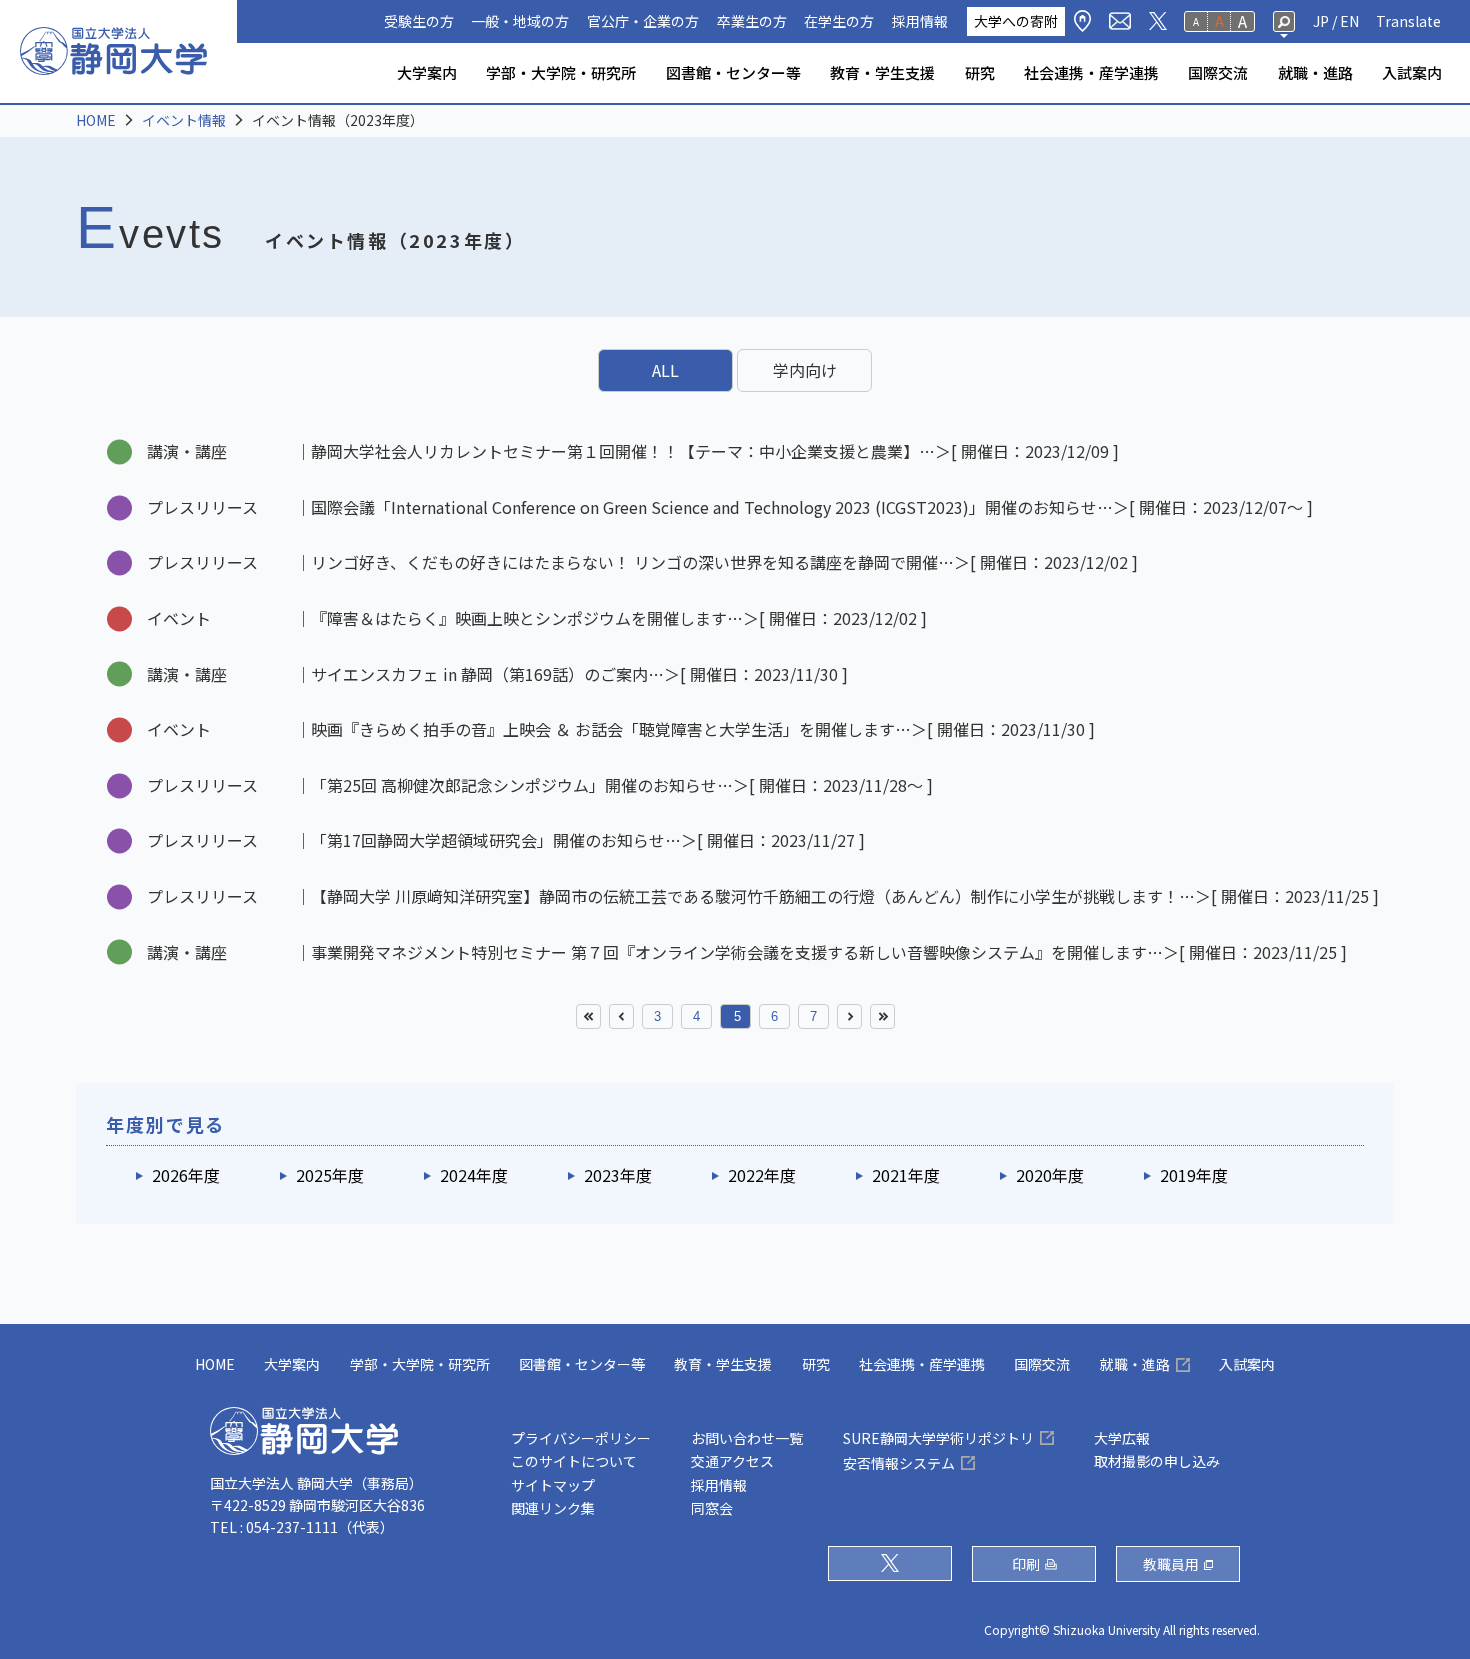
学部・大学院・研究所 (561, 72)
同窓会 (712, 1508)
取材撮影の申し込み (1157, 1461)
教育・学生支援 (882, 72)
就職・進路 (1315, 72)
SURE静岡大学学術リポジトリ (938, 1438)
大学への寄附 (1016, 21)
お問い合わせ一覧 (747, 1438)
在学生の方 (839, 21)
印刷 (1026, 1564)
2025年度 (330, 1175)
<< (588, 1016)
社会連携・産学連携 (1091, 72)
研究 (980, 72)
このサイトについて (574, 1461)
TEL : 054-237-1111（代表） (302, 1527)
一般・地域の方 (520, 21)
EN (1349, 21)
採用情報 (920, 21)
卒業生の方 (752, 21)
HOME (96, 120)
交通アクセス (732, 1461)
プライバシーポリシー (581, 1438)
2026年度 (186, 1175)
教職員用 (1171, 1564)
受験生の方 (419, 21)
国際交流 (1218, 72)
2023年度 (618, 1175)
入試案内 (1412, 72)
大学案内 (427, 72)
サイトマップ (553, 1485)
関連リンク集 (553, 1508)
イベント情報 (184, 120)
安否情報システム (899, 1463)
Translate (1408, 21)
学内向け (805, 370)
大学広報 (1122, 1438)
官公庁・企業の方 (643, 21)
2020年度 (1050, 1175)
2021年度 (906, 1175)
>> (882, 1016)
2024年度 (474, 1175)
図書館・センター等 (733, 72)
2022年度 (762, 1175)
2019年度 (1194, 1175)
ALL (665, 370)
